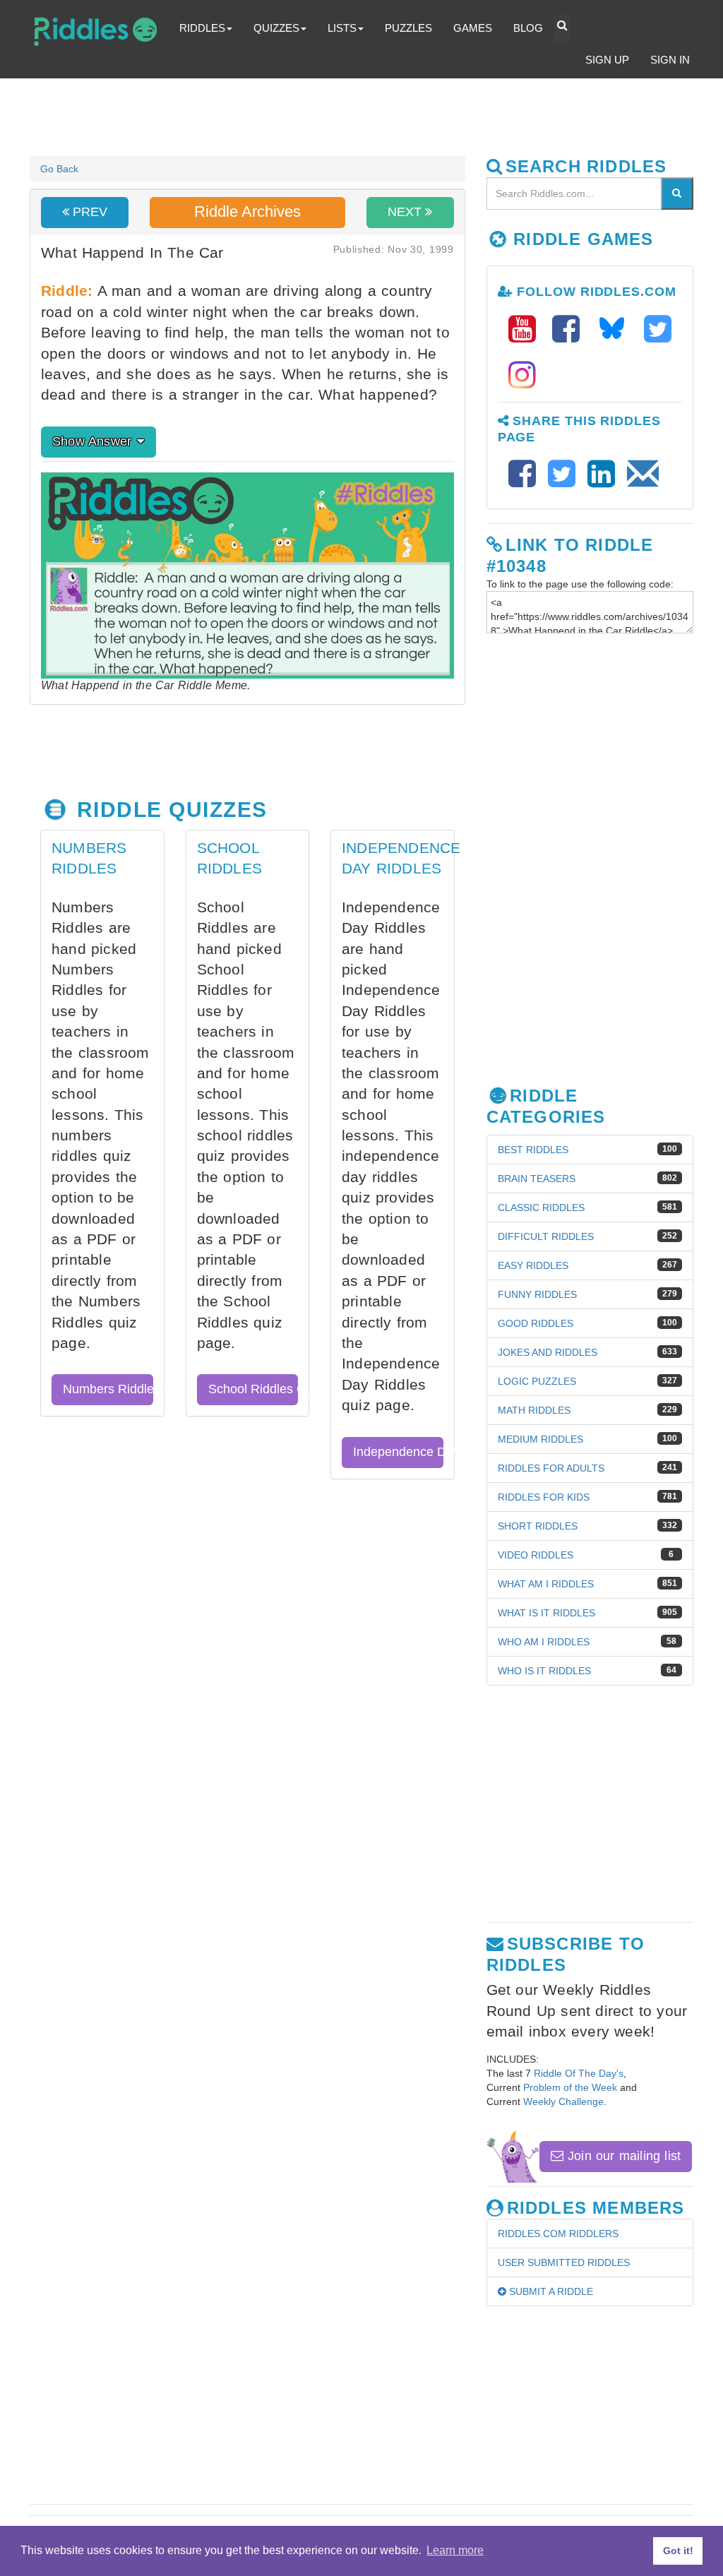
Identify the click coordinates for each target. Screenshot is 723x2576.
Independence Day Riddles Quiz (398, 1452)
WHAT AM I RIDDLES (546, 1584)
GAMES (473, 28)
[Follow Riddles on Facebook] (570, 329)
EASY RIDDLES (533, 1265)
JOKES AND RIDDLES (548, 1352)
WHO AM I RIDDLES (544, 1642)
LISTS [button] (342, 28)
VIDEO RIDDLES (536, 1555)
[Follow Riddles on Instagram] (522, 375)
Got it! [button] (678, 2551)
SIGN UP (607, 60)
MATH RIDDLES (534, 1410)
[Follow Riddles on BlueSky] (616, 329)
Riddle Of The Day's (579, 2073)
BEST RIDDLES (533, 1150)
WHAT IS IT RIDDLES (546, 1613)
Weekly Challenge (563, 2101)
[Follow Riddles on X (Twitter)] (658, 329)
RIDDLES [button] (202, 28)
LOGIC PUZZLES (537, 1381)
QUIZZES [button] (276, 28)
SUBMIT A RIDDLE (550, 2291)
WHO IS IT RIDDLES (544, 1671)
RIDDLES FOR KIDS (544, 1497)
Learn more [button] (455, 2550)
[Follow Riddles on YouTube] (527, 329)
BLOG (528, 28)
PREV (88, 212)
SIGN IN (670, 60)
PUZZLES (408, 28)
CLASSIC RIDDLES (541, 1207)
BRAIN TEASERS (537, 1179)
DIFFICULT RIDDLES (546, 1236)
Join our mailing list (622, 2156)
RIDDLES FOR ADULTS (551, 1468)
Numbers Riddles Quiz (108, 1389)
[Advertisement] (372, 117)
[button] (562, 29)
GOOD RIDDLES (536, 1323)
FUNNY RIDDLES (537, 1294)
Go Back (59, 169)
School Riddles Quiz (253, 1389)
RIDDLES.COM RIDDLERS (558, 2234)
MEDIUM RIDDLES (540, 1439)
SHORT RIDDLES (538, 1526)
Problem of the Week (570, 2087)
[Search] (677, 193)
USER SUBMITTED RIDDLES (564, 2262)
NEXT (406, 212)
